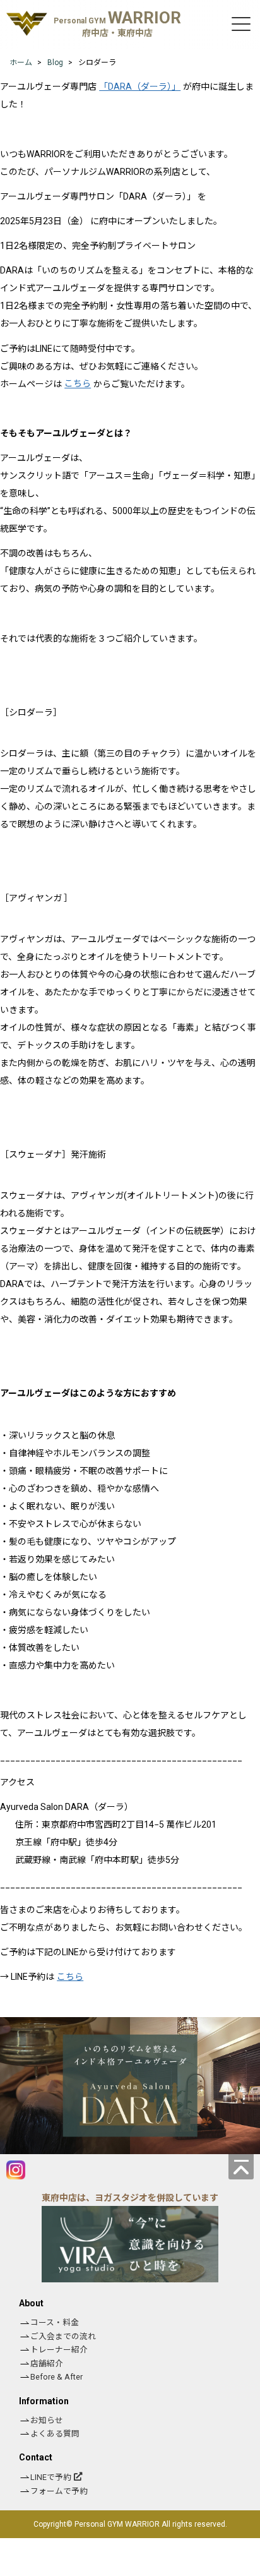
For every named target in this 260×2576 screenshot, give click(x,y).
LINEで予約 (51, 2477)
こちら (78, 384)
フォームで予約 (59, 2491)
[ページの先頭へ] (241, 2167)
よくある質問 (55, 2434)
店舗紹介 (47, 2363)
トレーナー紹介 (59, 2350)
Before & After (56, 2377)
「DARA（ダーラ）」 (140, 87)
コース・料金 (55, 2322)
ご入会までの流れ (63, 2336)
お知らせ (47, 2420)
